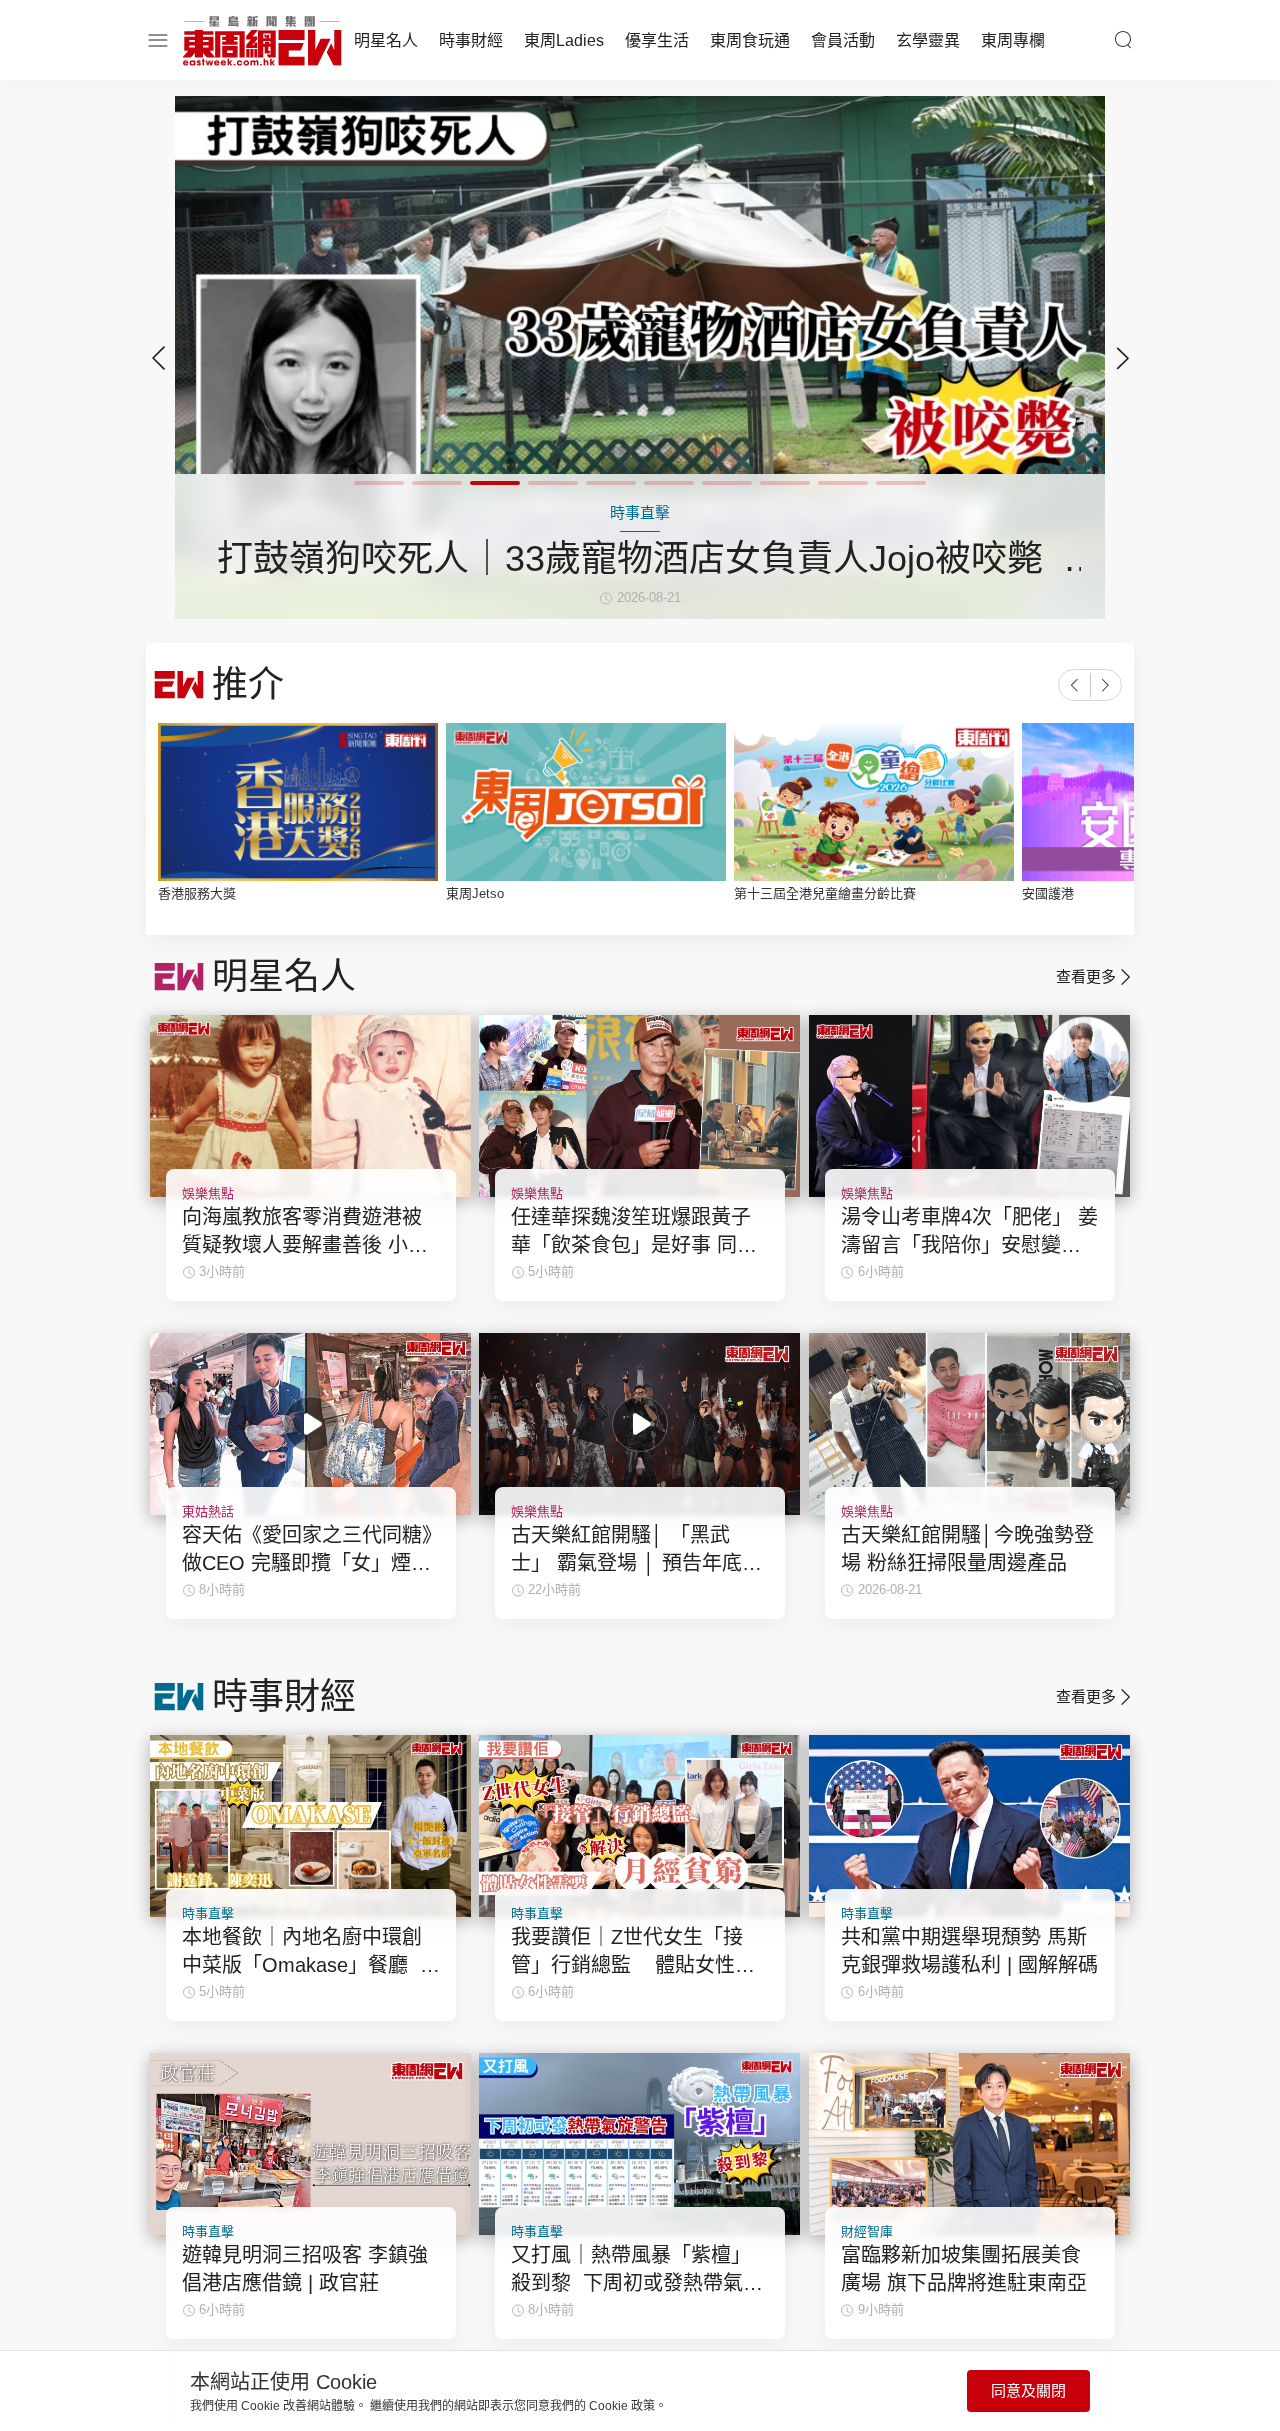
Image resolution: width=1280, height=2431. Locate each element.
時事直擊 (208, 1913)
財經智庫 (867, 2231)
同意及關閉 (1028, 2390)
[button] (1122, 358)
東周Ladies (564, 40)
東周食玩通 (750, 40)
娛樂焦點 (208, 1193)
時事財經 (471, 40)
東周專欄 (1013, 40)
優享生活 (657, 40)
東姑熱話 (208, 1511)
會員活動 (843, 40)
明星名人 (386, 40)
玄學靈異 (928, 40)
